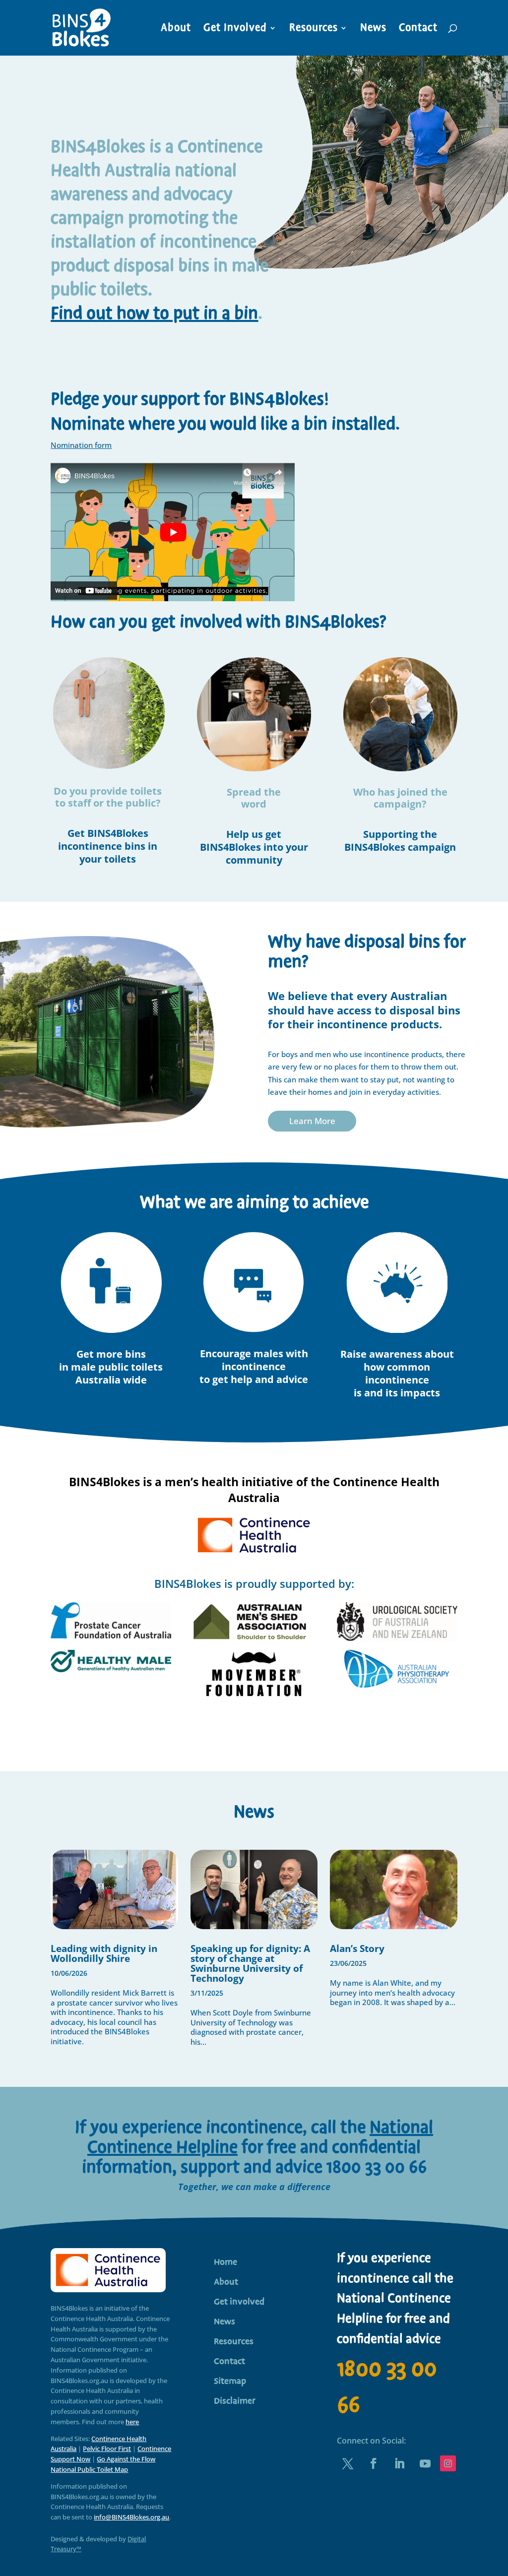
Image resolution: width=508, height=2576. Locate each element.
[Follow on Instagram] (448, 2463)
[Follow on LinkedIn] (399, 2463)
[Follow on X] (348, 2463)
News (373, 30)
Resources (314, 30)
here (132, 2422)
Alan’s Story (357, 1948)
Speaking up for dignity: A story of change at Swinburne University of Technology (250, 1963)
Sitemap (230, 2383)
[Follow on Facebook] (374, 2463)
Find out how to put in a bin (154, 314)
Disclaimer (235, 2402)
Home (225, 2263)
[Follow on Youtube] (425, 2463)
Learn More (312, 1121)
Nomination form (81, 445)
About (176, 30)
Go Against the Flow (126, 2459)
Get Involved (235, 30)
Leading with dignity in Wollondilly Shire (104, 1953)
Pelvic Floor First (107, 2449)
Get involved (239, 2303)
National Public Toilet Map (89, 2469)
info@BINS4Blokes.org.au (131, 2517)
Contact (418, 30)
